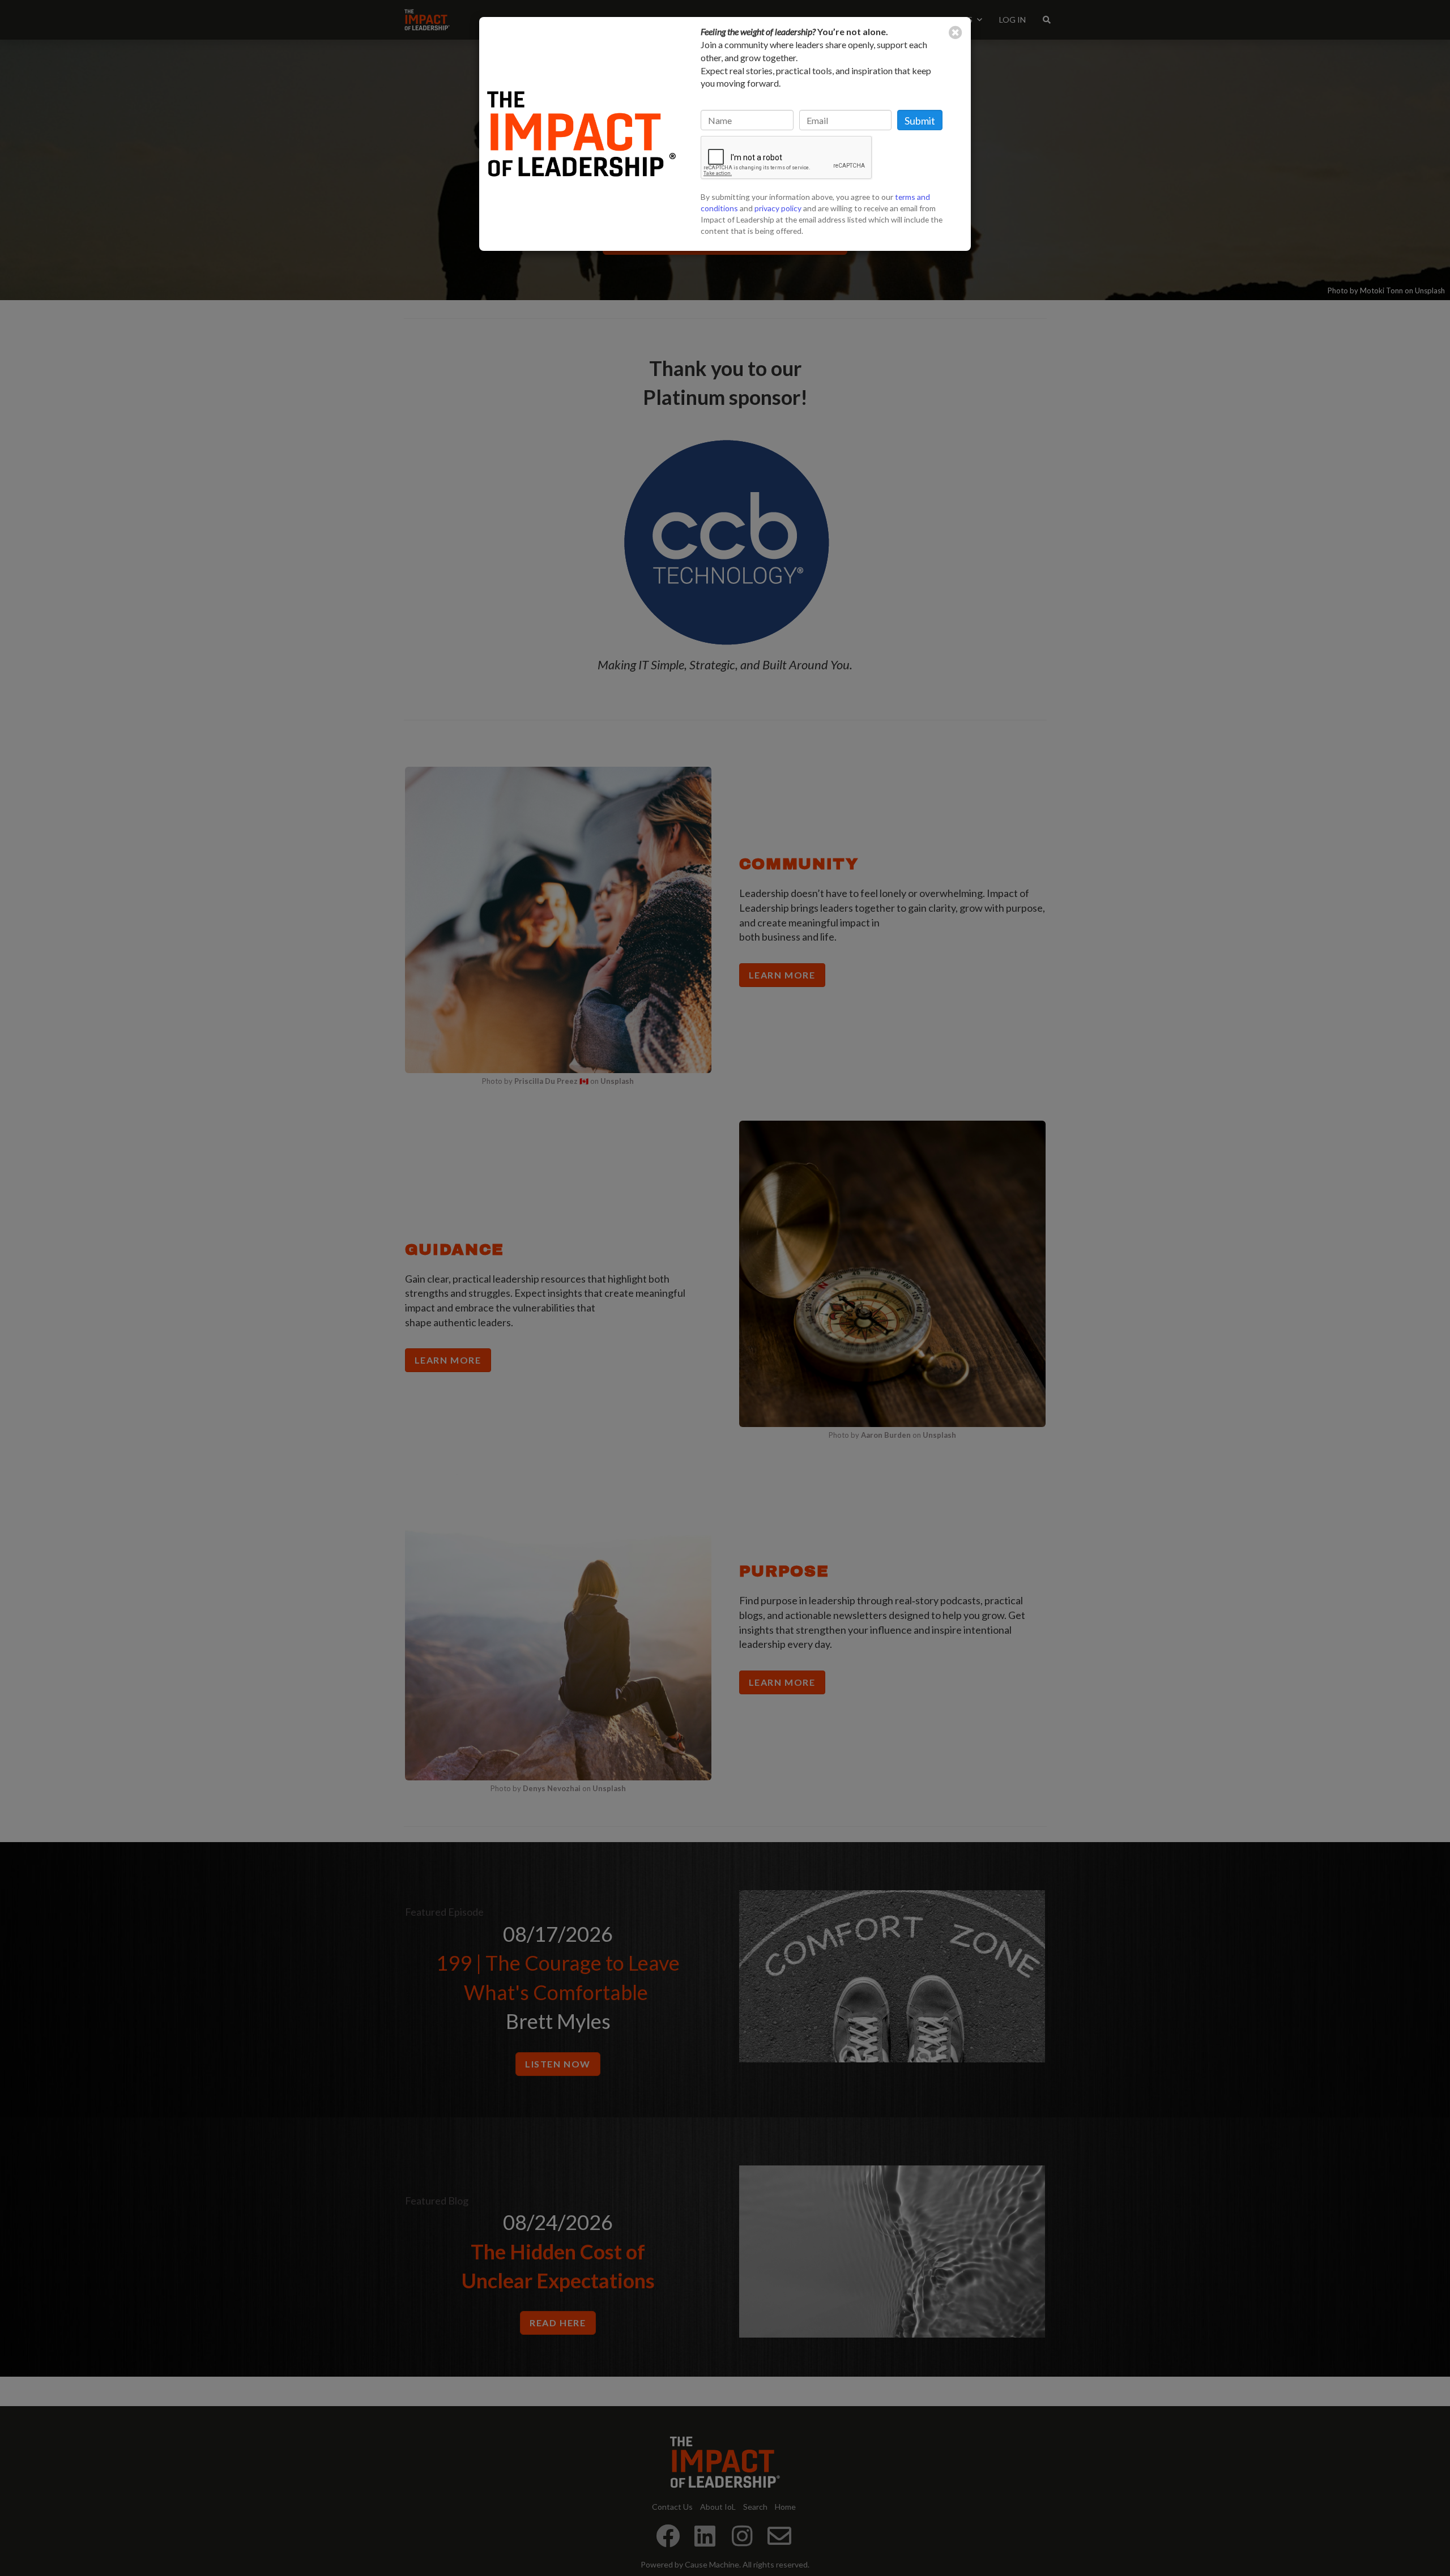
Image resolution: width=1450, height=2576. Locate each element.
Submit (920, 121)
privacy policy (778, 208)
